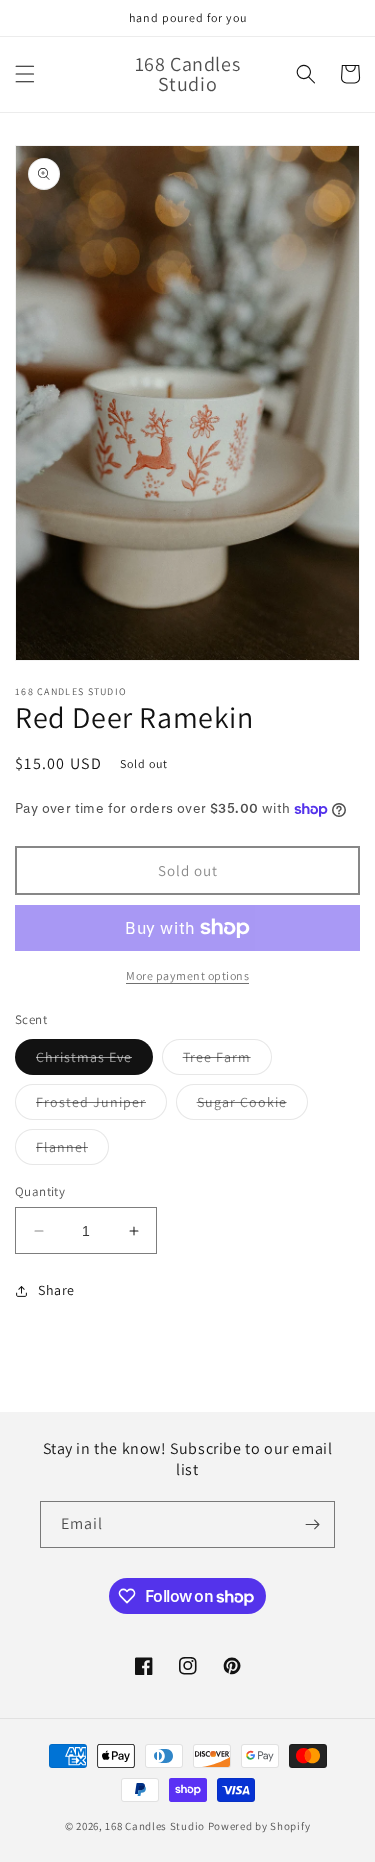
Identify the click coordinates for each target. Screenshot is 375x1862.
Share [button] (56, 1290)
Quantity (40, 1191)
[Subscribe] (312, 1524)
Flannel (72, 1151)
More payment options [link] (187, 975)
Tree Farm (227, 1061)
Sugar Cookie (252, 1106)
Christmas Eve (94, 1061)
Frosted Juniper (101, 1106)
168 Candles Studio (155, 1826)
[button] (25, 74)
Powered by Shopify (259, 1826)
